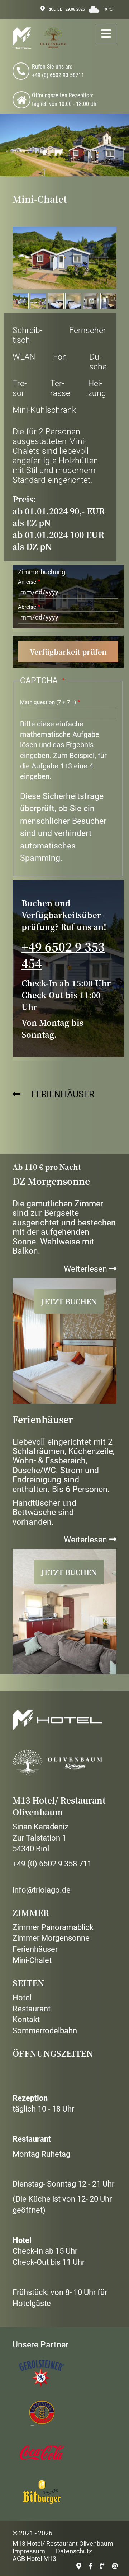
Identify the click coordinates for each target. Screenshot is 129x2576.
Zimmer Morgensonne (51, 1938)
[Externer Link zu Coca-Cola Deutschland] (41, 2453)
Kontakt (26, 2019)
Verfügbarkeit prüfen (68, 652)
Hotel (22, 1998)
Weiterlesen (90, 1269)
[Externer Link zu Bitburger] (41, 2492)
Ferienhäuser (63, 1094)
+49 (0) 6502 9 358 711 (52, 1864)
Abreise (27, 607)
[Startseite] (39, 38)
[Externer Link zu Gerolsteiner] (41, 2374)
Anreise (27, 582)
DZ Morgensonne (51, 1181)
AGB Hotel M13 (34, 2559)
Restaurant (32, 2009)
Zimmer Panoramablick (53, 1927)
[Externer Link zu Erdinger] (41, 2413)
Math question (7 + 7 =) (48, 702)
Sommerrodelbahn (45, 2031)
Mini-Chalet (32, 1960)
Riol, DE (55, 9)
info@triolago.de (42, 1890)
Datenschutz (74, 2551)
